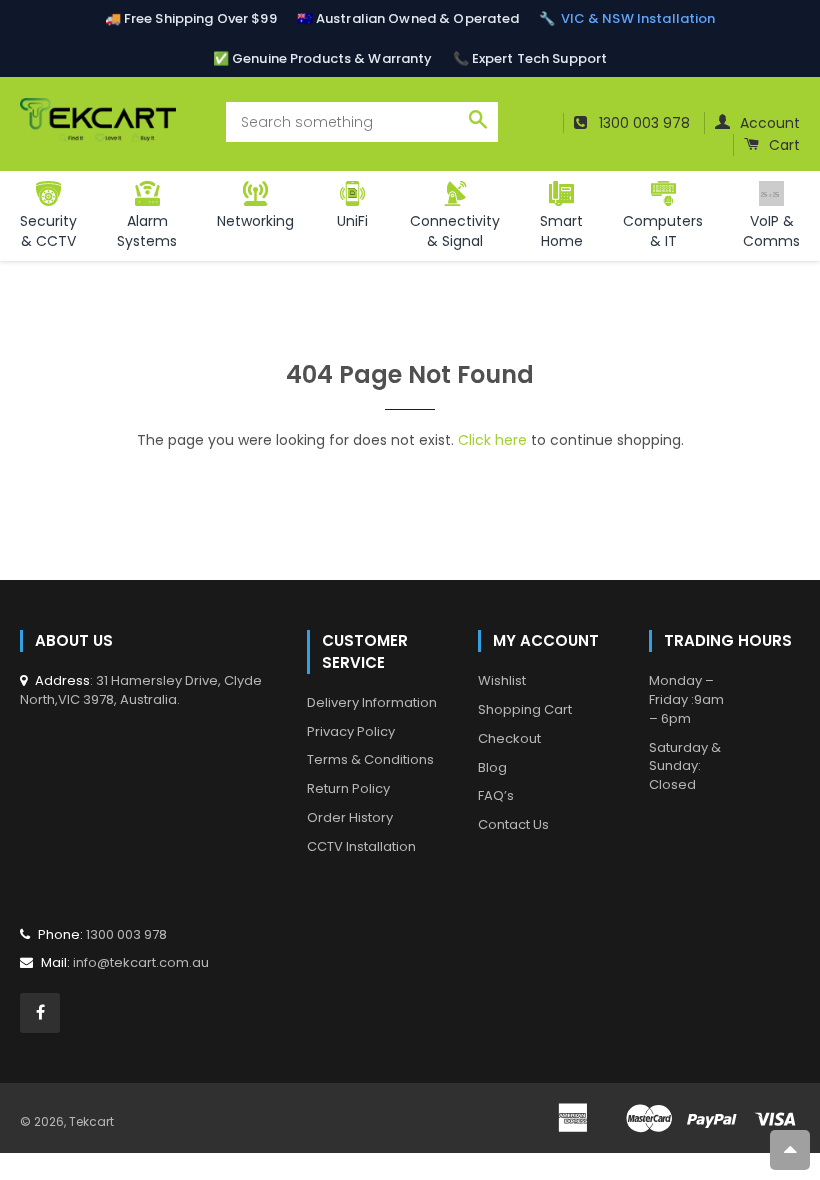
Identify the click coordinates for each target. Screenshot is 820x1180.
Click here (492, 440)
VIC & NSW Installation (638, 18)
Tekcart (91, 1121)
